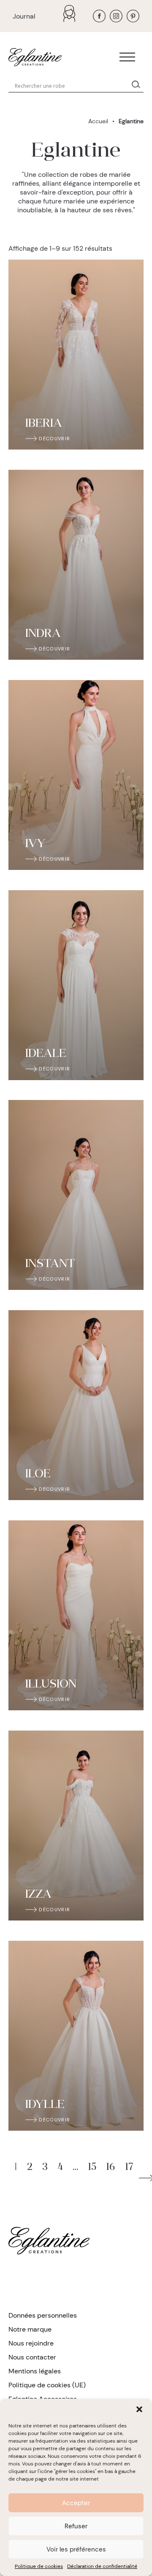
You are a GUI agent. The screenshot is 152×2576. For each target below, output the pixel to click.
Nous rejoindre (31, 2343)
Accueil (98, 121)
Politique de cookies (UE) (47, 2385)
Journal (24, 16)
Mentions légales (35, 2371)
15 (92, 2168)
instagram (116, 16)
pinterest (133, 16)
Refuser (76, 2526)
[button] (139, 2409)
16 (111, 2168)
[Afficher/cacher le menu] (127, 57)
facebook (99, 16)
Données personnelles (43, 2315)
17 (129, 2168)
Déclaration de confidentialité (102, 2566)
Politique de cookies (39, 2566)
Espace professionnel (71, 14)
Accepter (76, 2503)
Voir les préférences (76, 2549)
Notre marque (30, 2329)
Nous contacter (32, 2357)
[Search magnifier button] (138, 86)
